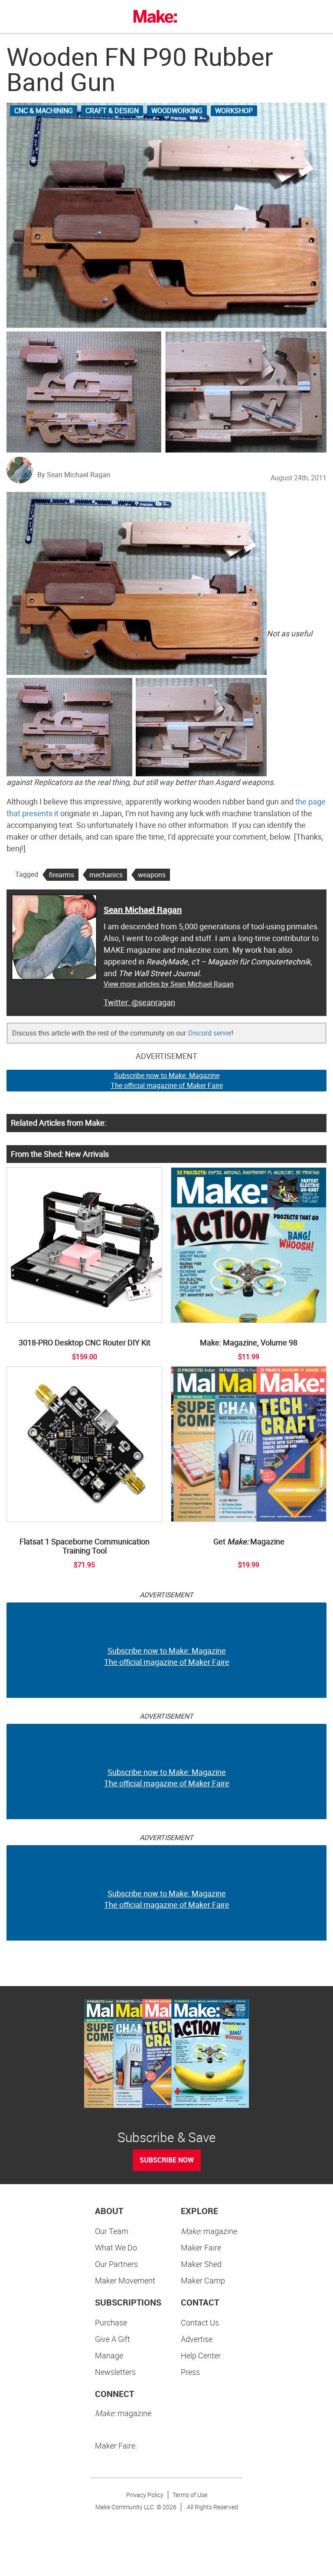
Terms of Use (190, 2495)
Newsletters (115, 2372)
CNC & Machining (44, 111)
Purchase (111, 2322)
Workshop (234, 111)
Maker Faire (201, 2247)
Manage (109, 2355)
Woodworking (177, 111)
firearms (62, 875)
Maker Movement (125, 2280)
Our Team (112, 2231)
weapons (152, 875)
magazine (209, 2231)
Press (190, 2372)
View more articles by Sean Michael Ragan (169, 984)
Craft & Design (112, 111)
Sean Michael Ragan (143, 910)
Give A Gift (113, 2339)
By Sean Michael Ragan (74, 475)
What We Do (116, 2247)
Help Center (201, 2355)
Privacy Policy (145, 2495)
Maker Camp (203, 2280)
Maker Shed (201, 2264)
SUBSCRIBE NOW (167, 2160)
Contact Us (200, 2322)
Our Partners (116, 2264)
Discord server (210, 1033)
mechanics (106, 875)
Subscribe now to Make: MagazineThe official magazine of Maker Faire (167, 1080)
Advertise (197, 2339)
